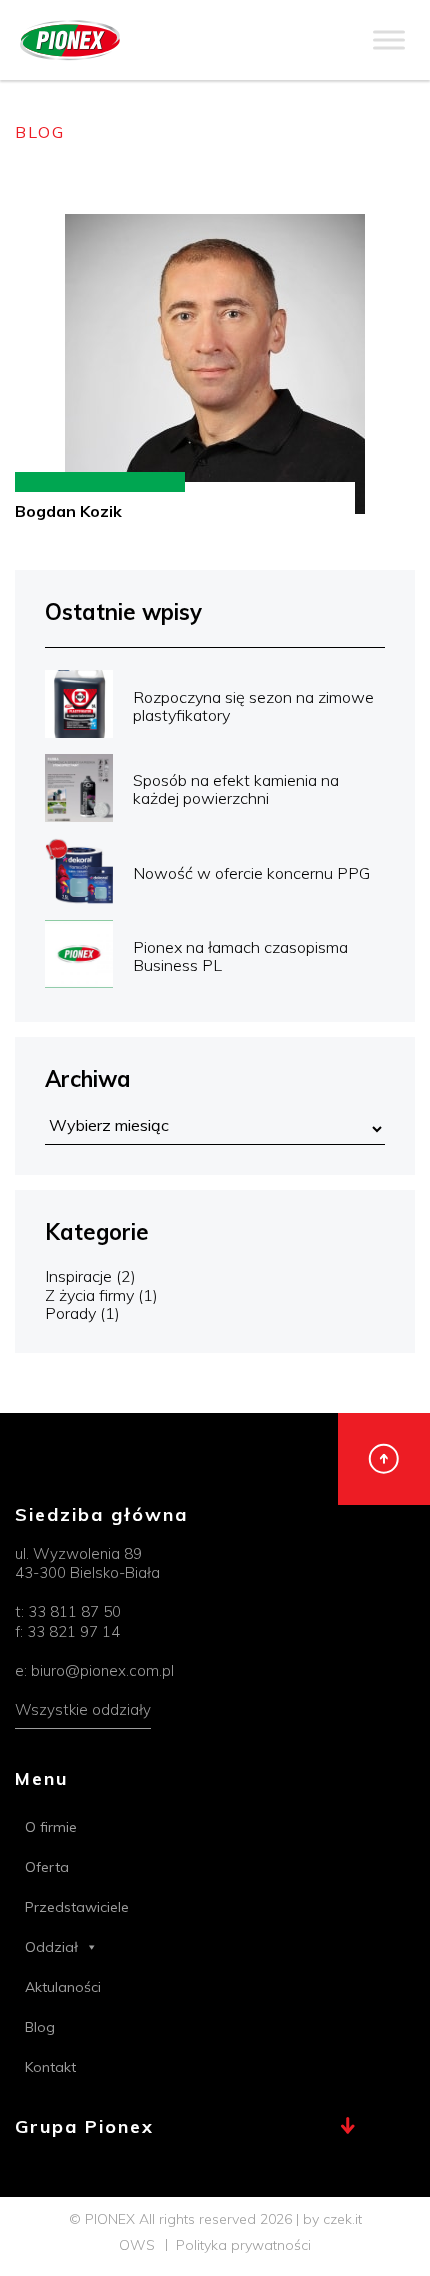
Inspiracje (78, 1276)
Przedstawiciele (77, 1907)
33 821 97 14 (73, 1631)
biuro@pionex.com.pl (102, 1670)
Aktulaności (63, 1987)
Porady (70, 1313)
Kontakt (50, 2067)
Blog (40, 2027)
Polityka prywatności (243, 2245)
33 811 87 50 (74, 1611)
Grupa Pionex (84, 2127)
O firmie (51, 1827)
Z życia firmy (89, 1295)
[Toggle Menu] (389, 39)
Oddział (51, 1947)
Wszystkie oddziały (83, 1709)
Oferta (47, 1867)
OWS (137, 2245)
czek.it (342, 2219)
